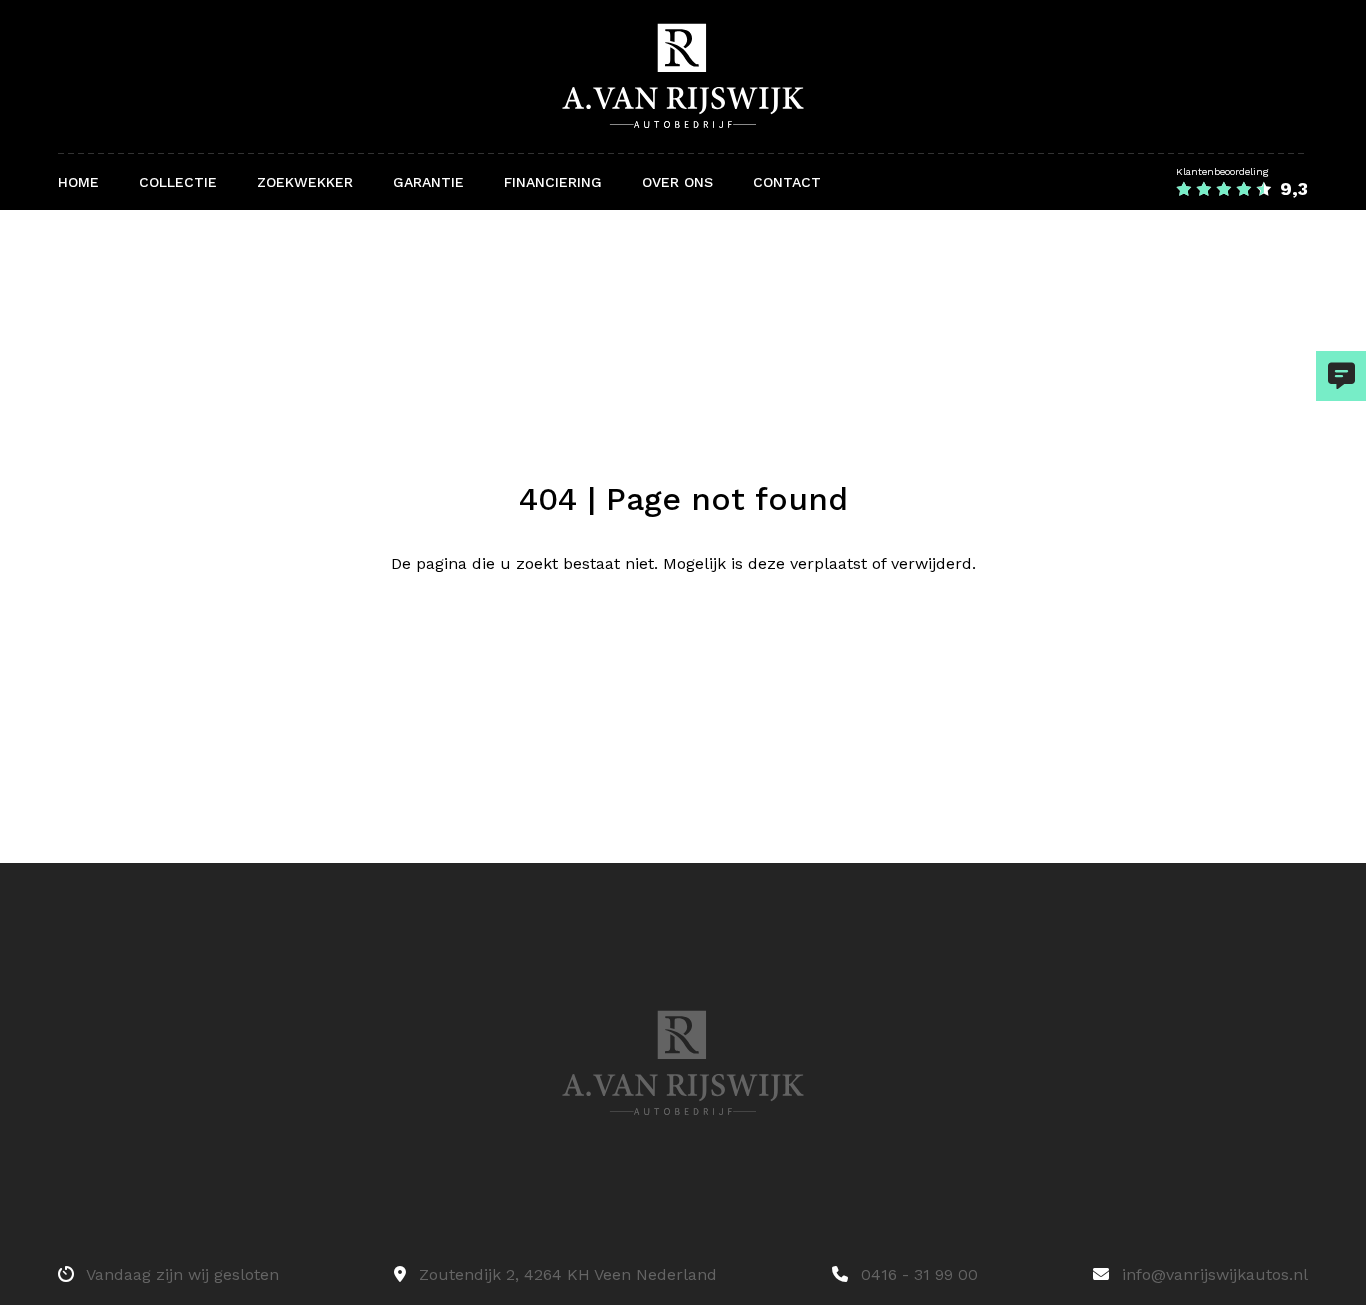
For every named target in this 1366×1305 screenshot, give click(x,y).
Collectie (178, 182)
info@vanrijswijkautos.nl (1212, 1274)
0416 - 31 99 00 (917, 1274)
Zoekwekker (305, 182)
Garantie (428, 182)
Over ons (677, 182)
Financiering (553, 182)
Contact (787, 182)
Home (78, 182)
